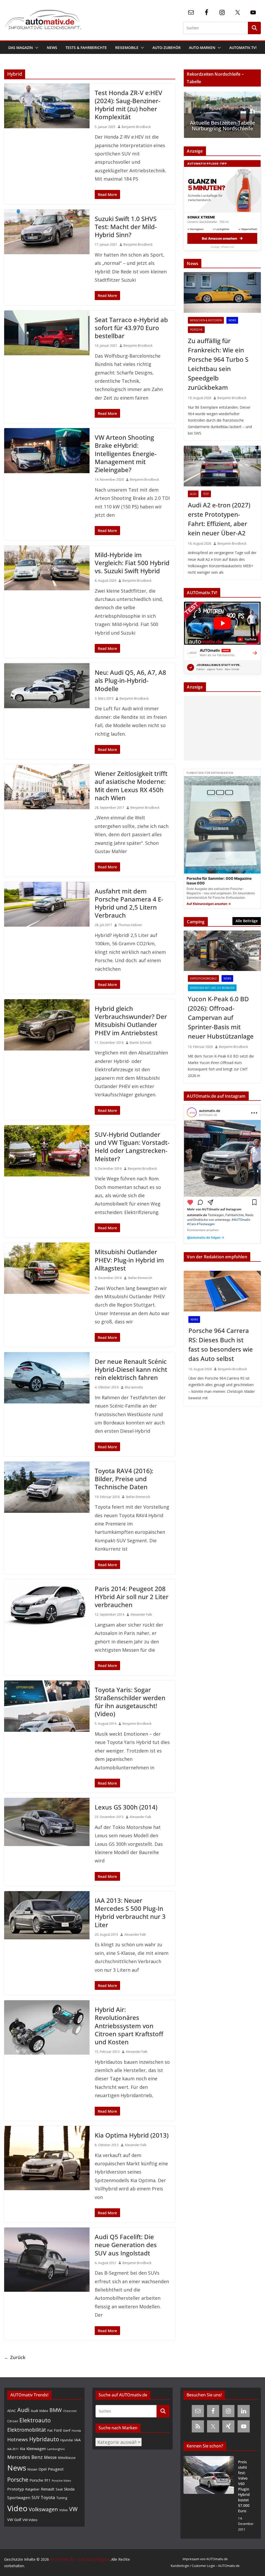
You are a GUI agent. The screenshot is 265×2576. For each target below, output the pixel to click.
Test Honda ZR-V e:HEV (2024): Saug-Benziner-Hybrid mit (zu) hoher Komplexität (128, 105)
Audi (193, 494)
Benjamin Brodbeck (136, 127)
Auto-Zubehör (167, 48)
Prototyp (16, 2489)
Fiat (50, 2430)
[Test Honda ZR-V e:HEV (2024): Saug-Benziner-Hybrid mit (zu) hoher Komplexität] (47, 106)
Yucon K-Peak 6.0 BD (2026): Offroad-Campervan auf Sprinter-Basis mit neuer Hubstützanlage (221, 1017)
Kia (23, 2449)
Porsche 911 (40, 2480)
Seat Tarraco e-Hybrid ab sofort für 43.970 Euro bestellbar (131, 328)
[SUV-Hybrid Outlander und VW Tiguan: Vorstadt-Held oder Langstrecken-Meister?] (47, 1151)
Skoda (69, 2489)
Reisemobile (127, 48)
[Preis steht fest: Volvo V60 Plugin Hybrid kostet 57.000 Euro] (209, 2496)
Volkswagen (43, 2509)
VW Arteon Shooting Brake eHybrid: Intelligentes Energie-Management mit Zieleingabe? (126, 453)
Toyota (48, 2497)
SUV (35, 2497)
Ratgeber (32, 2489)
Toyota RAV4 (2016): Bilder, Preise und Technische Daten (124, 1479)
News (52, 48)
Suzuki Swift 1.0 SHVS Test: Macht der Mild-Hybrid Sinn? (126, 227)
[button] (36, 48)
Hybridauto (44, 2439)
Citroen (13, 2421)
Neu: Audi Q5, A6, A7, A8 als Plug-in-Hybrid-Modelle (130, 680)
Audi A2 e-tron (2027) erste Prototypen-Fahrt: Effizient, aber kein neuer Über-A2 (219, 519)
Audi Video (39, 2411)
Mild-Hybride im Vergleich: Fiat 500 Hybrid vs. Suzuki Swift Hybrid (132, 563)
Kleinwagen (36, 2449)
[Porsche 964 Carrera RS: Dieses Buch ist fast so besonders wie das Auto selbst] (222, 1291)
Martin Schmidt (141, 1043)
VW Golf (14, 2520)
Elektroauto (35, 2420)
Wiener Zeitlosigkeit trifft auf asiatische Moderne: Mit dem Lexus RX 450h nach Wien (131, 786)
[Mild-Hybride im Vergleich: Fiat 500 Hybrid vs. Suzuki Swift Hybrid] (47, 568)
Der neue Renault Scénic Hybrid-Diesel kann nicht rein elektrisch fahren (131, 1369)
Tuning (62, 2498)
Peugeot (56, 2469)
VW (73, 2509)
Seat (59, 2489)
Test (206, 494)
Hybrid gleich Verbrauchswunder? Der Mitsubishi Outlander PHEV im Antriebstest (131, 1021)
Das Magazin (21, 48)
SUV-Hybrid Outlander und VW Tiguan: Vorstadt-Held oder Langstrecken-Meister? (132, 1147)
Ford (58, 2430)
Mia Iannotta (134, 1387)
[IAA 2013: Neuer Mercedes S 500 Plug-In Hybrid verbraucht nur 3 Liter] (47, 1915)
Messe (50, 2457)
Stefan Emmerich (140, 1278)
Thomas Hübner (130, 925)
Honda (76, 2430)
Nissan (32, 2469)
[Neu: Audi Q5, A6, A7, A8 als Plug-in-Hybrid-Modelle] (47, 686)
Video (17, 2508)
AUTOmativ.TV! (243, 48)
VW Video (30, 2520)
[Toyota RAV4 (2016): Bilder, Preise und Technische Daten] (47, 1487)
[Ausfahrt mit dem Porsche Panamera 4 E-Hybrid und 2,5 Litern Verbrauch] (47, 904)
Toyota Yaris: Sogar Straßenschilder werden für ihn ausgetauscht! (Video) (130, 1702)
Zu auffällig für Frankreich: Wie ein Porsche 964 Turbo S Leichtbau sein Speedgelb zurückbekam (218, 364)
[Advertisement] (221, 728)
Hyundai (67, 2440)
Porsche (196, 330)
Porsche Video (61, 2481)
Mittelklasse (67, 2458)
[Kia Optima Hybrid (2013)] (47, 2158)
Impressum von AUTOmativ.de (205, 2559)
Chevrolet (70, 2411)
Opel (43, 2469)
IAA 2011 (13, 2449)
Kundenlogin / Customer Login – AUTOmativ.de (205, 2566)
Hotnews (18, 2439)
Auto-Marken (202, 48)
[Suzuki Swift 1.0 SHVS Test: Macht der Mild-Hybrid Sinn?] (47, 232)
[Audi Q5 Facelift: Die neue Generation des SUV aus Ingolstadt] (47, 2260)
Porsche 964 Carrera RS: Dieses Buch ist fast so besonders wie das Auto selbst (221, 1344)
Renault (48, 2489)
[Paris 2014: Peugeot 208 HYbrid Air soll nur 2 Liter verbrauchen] (47, 1603)
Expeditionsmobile (203, 978)
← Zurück (15, 2357)
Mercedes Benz (25, 2457)
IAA (78, 2440)
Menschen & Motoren (206, 320)
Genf (67, 2430)
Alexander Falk (141, 1615)
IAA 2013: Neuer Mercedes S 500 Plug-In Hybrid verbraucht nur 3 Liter (130, 1913)
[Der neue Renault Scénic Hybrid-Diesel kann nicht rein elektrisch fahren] (47, 1378)
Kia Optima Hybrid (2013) (132, 2135)
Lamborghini (56, 2449)
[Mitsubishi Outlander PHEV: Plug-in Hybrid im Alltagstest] (47, 1268)
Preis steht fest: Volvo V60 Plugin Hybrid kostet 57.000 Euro (244, 2486)
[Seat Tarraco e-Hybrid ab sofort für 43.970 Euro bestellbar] (47, 333)
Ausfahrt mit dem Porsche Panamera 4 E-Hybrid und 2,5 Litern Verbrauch (129, 903)
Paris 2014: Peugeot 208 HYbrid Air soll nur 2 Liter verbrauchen (132, 1597)
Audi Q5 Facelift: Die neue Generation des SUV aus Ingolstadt (126, 2245)
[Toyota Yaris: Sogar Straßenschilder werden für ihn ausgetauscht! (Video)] (47, 1706)
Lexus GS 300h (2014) (126, 1807)
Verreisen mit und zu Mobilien (212, 988)
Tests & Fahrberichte (86, 48)
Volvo (64, 2510)
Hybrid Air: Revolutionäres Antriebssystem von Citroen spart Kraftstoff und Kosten (129, 2026)
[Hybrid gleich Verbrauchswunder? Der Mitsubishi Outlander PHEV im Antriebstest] (47, 1025)
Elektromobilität (27, 2430)
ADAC (12, 2411)
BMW (56, 2410)
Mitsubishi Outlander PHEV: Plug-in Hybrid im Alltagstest (129, 1260)
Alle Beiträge (247, 921)
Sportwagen (19, 2497)
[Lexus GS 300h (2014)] (47, 1822)
